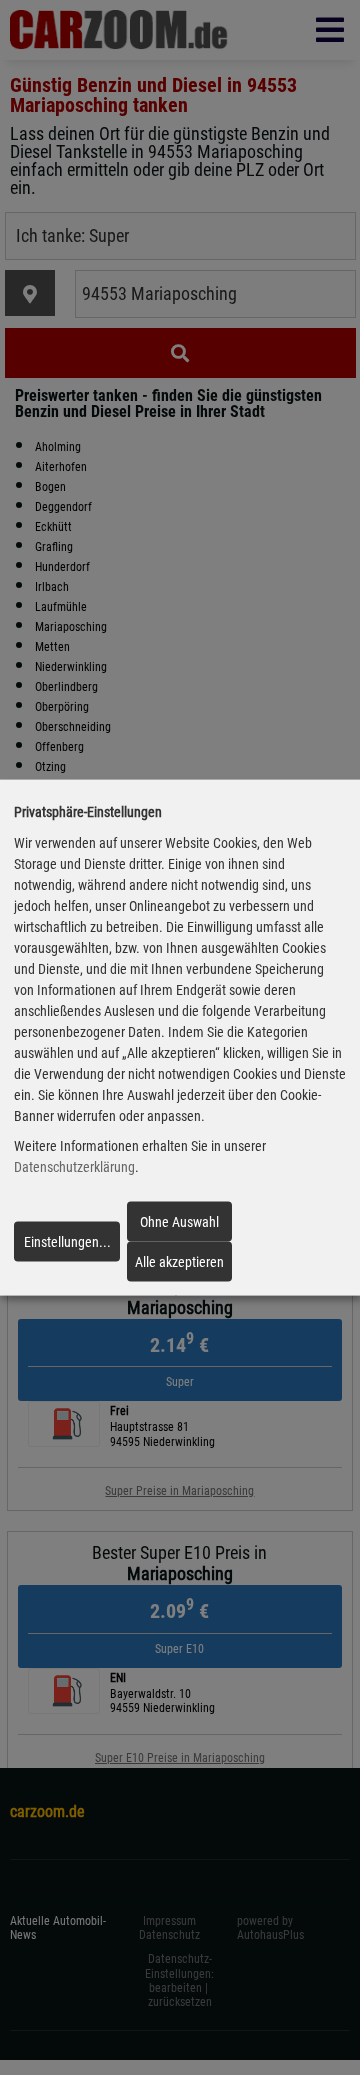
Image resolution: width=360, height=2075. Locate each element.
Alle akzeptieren (179, 1262)
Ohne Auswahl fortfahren (179, 1227)
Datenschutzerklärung (74, 1167)
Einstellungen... (67, 1242)
